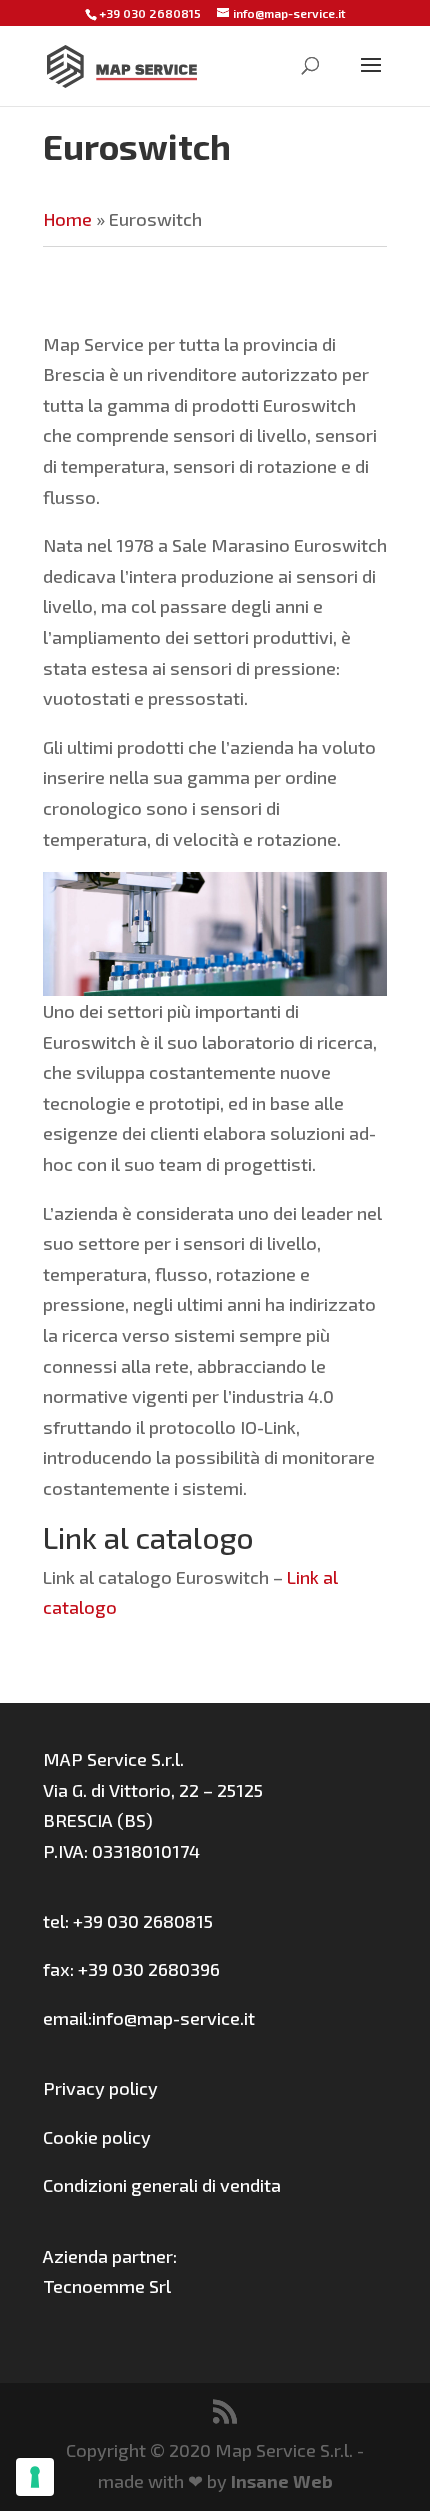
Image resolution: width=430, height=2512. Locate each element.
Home (67, 219)
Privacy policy (100, 2088)
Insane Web (282, 2481)
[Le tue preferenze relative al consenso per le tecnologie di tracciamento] (35, 2477)
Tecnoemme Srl (107, 2286)
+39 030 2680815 (150, 13)
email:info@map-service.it (149, 2018)
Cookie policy (97, 2137)
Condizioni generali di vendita (162, 2185)
